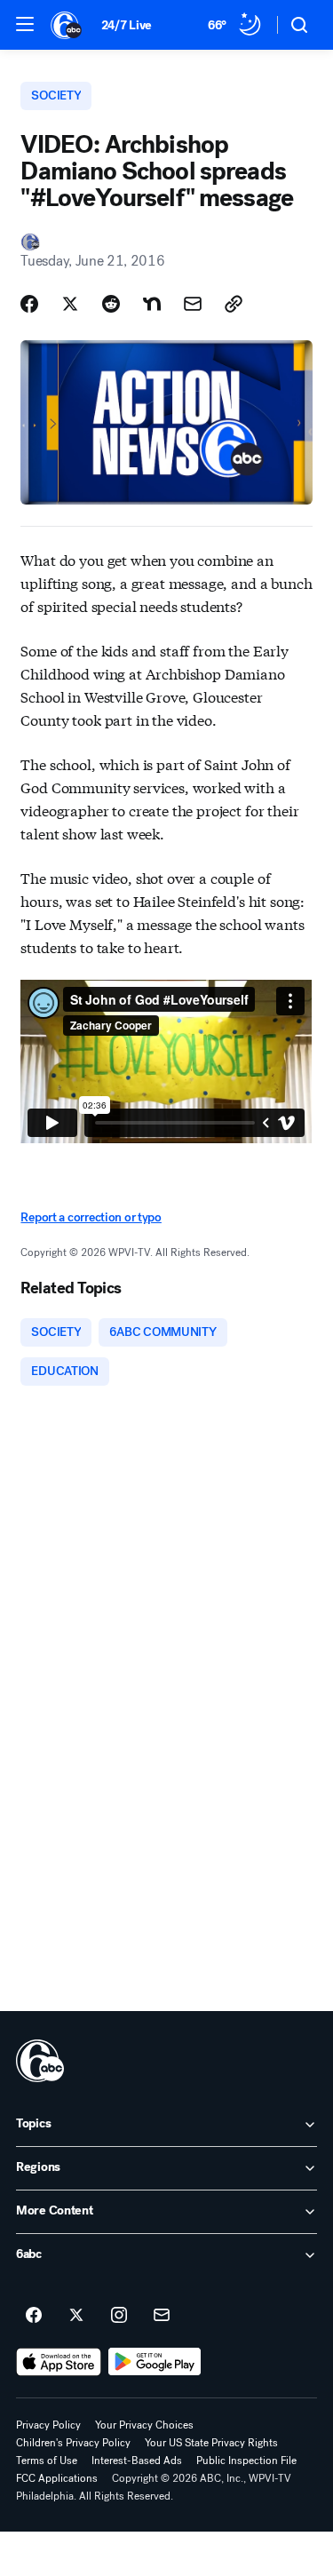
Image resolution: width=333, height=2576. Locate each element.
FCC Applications (57, 2478)
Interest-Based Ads (137, 2461)
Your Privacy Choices (144, 2425)
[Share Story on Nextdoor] (152, 304)
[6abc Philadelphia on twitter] (76, 2316)
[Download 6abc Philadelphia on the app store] (59, 2362)
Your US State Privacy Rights (211, 2443)
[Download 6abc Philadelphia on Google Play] (155, 2362)
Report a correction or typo (91, 1217)
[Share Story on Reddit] (111, 304)
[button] (25, 24)
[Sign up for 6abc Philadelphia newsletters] (162, 2316)
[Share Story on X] (70, 304)
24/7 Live (127, 25)
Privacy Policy (48, 2425)
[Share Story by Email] (193, 304)
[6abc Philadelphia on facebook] (34, 2316)
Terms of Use (47, 2461)
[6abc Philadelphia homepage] (67, 25)
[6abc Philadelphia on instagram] (119, 2316)
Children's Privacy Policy (73, 2443)
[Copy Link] (234, 304)
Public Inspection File (246, 2461)
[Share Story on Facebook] (29, 304)
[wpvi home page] (40, 2061)
